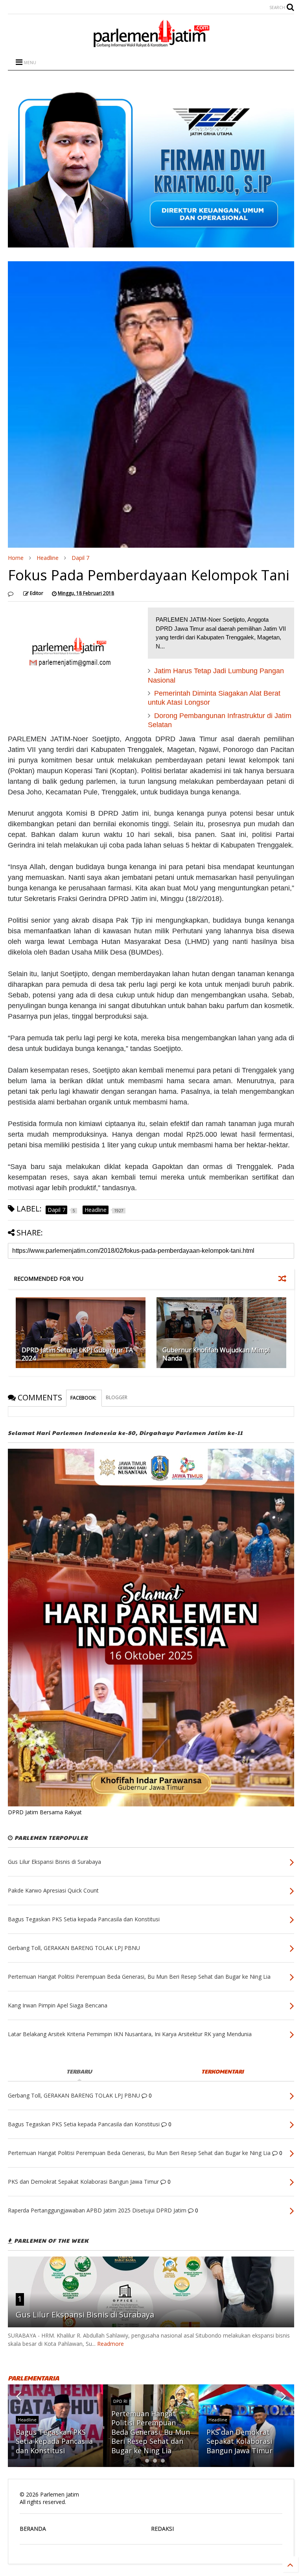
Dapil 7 (80, 558)
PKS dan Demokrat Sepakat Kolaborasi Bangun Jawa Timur (239, 2441)
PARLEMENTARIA (33, 2378)
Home (16, 558)
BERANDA (33, 2529)
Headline (48, 558)
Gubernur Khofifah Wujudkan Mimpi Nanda (216, 1354)
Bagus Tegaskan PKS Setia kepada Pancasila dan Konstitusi (54, 2441)
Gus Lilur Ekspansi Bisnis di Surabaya (85, 2315)
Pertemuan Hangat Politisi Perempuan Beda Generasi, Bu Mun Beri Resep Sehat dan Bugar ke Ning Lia (151, 2432)
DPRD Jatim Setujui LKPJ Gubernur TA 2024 (77, 1354)
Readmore (110, 2344)
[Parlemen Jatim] (151, 44)
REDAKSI (162, 2529)
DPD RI (120, 2401)
